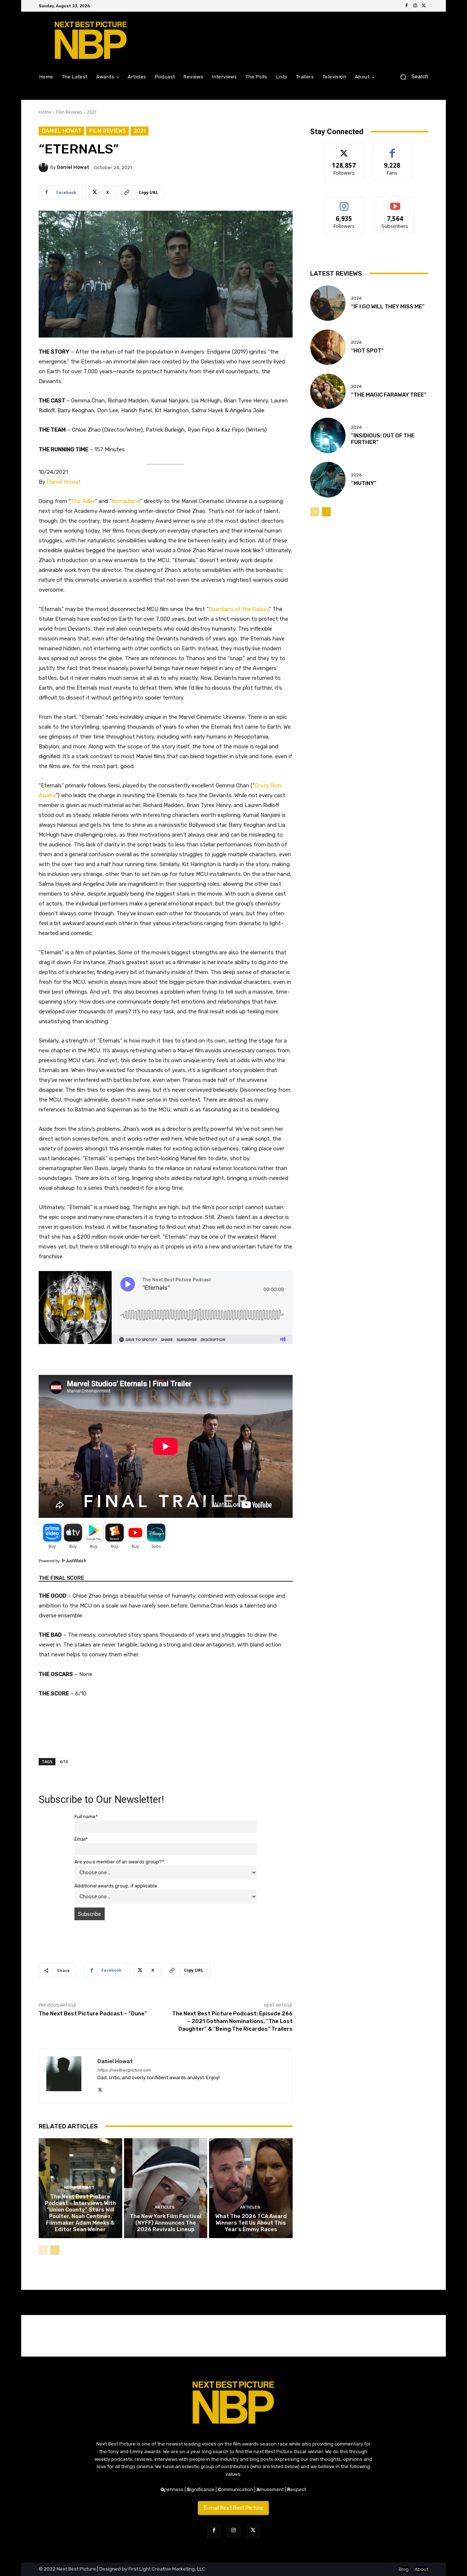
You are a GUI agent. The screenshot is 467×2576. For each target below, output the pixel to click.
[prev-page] (43, 2250)
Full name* (86, 1817)
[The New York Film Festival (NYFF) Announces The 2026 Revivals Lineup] (166, 2188)
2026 (356, 298)
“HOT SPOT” (367, 351)
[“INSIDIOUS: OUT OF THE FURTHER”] (328, 435)
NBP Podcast (79, 2188)
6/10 (64, 1761)
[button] (411, 77)
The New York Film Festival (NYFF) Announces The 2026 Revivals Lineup (166, 2223)
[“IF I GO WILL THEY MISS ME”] (328, 303)
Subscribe (395, 202)
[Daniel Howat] (45, 167)
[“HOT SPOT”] (328, 347)
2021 (92, 112)
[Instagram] (415, 6)
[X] (424, 6)
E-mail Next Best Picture (233, 2508)
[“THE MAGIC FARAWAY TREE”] (328, 391)
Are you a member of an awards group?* (119, 1862)
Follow (344, 149)
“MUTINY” (364, 483)
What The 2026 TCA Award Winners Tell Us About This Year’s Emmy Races (251, 2223)
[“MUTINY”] (328, 480)
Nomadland (126, 501)
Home (45, 112)
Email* (81, 1839)
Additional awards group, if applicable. (116, 1886)
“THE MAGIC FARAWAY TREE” (389, 395)
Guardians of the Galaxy (239, 609)
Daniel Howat (61, 131)
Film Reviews (69, 112)
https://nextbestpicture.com (124, 2070)
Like (392, 149)
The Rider (83, 501)
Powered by (50, 1561)
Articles (165, 2207)
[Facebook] (406, 6)
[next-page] (55, 2250)
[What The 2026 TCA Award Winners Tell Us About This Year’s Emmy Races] (251, 2188)
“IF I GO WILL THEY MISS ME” (388, 307)
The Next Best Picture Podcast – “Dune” (93, 2014)
